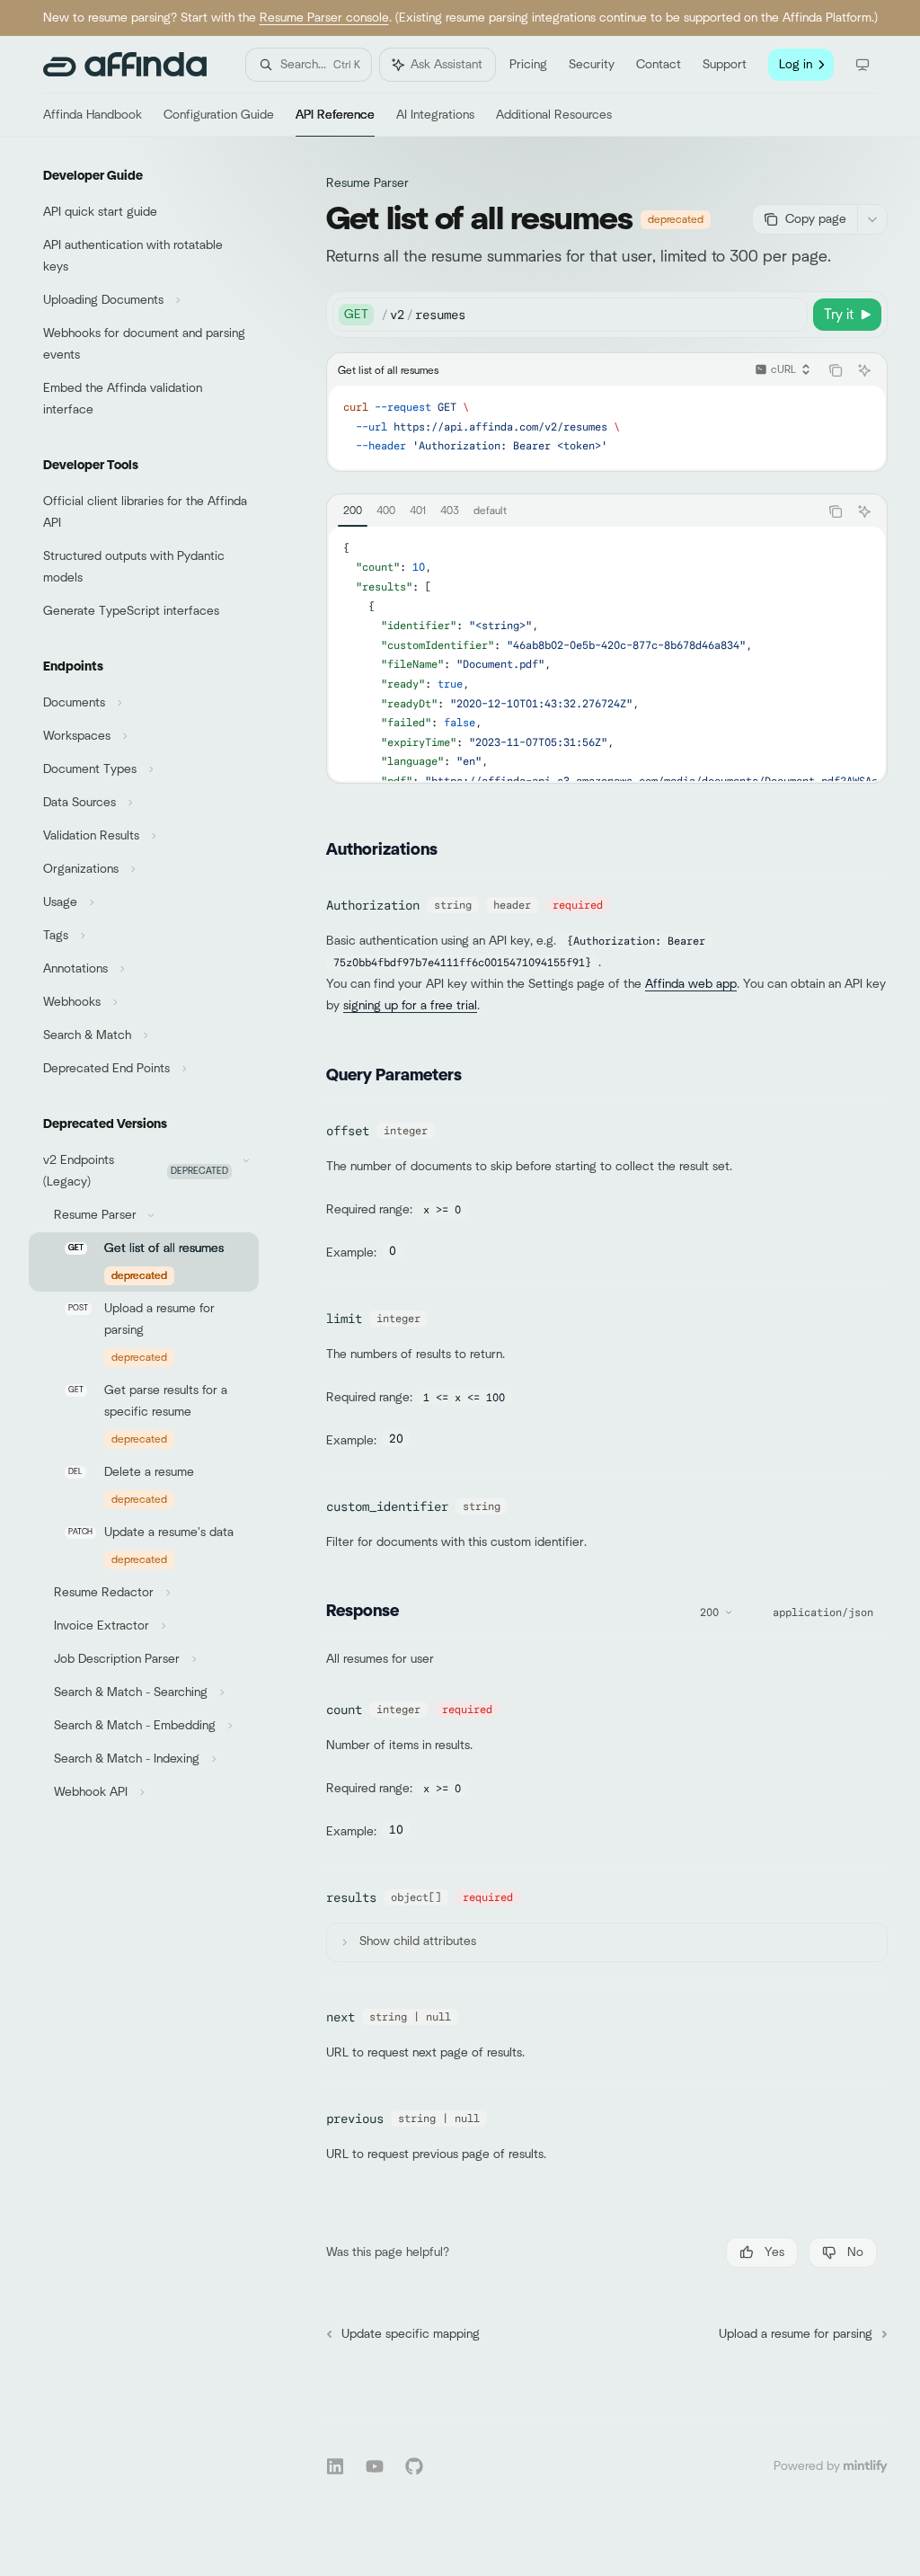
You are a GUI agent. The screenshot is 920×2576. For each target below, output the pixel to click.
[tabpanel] (607, 654)
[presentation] (607, 654)
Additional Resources (554, 115)
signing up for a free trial (410, 1006)
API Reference (335, 115)
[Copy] (791, 315)
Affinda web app (691, 984)
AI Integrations (435, 115)
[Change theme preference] (862, 65)
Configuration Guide (219, 115)
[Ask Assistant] (864, 370)
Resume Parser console (324, 18)
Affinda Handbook (93, 115)
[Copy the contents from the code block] (836, 370)
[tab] (353, 511)
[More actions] (872, 219)
